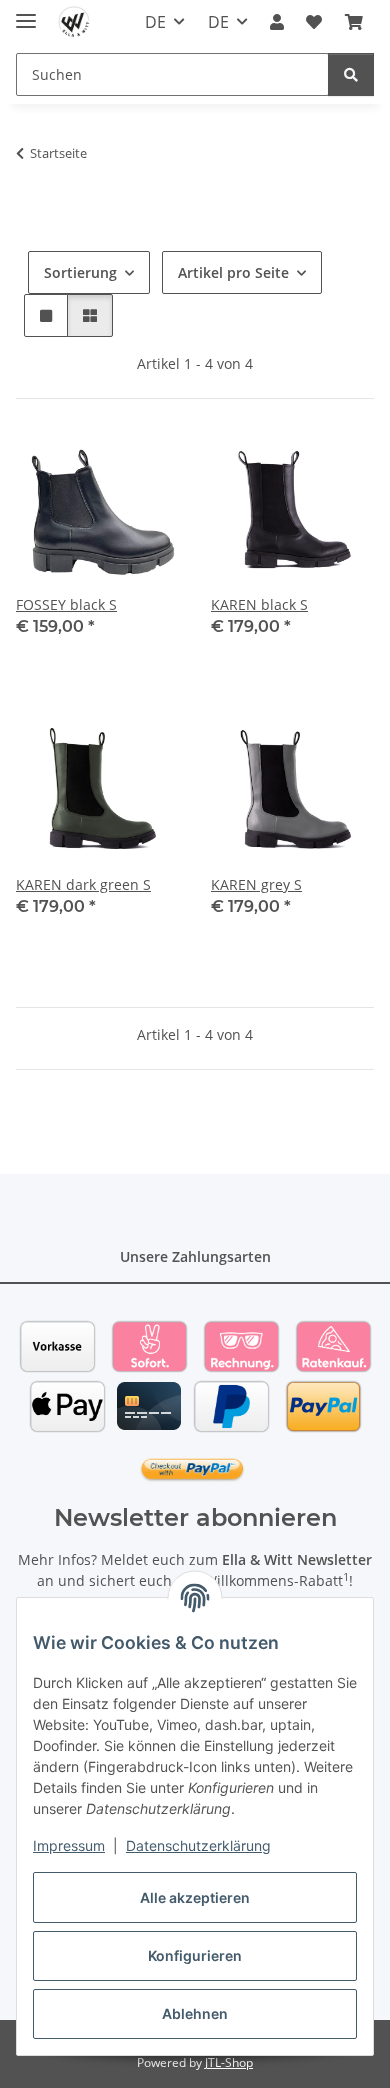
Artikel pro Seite (233, 272)
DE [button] (155, 22)
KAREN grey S (256, 884)
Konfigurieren (195, 1955)
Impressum (69, 1845)
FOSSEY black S (66, 604)
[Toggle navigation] (26, 12)
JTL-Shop (229, 2062)
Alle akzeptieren (195, 1897)
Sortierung (80, 272)
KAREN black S (259, 604)
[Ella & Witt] (74, 22)
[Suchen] (351, 74)
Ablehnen (195, 2013)
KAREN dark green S (83, 884)
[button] (277, 22)
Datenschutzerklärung (198, 1845)
